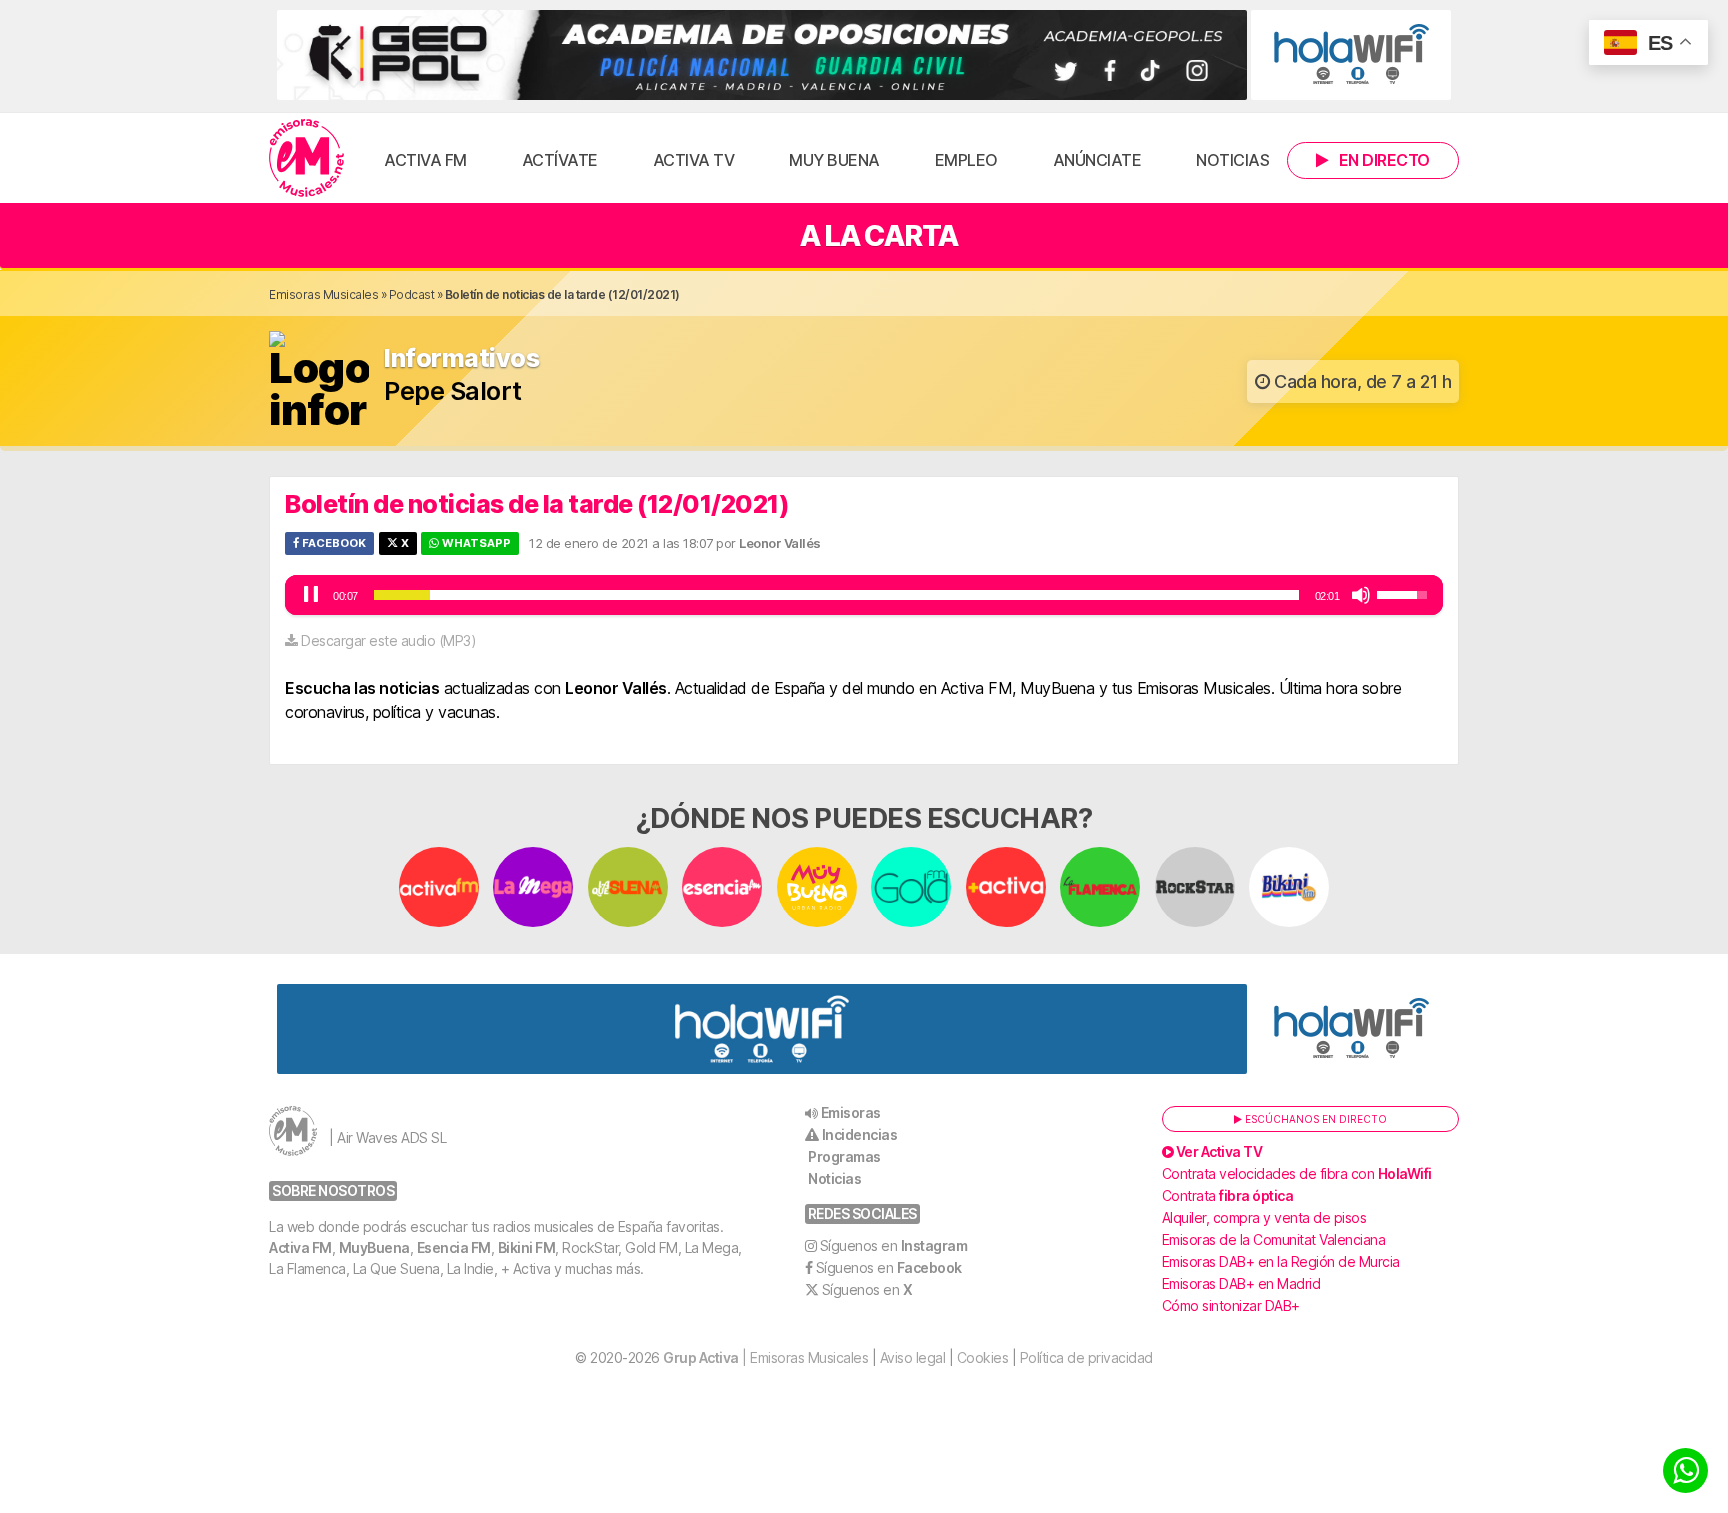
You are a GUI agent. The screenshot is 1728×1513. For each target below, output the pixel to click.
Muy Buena (834, 160)
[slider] (836, 595)
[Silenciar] (1361, 595)
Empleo (966, 160)
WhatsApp (475, 543)
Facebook (332, 543)
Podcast (412, 294)
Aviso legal (913, 1357)
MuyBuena (374, 1247)
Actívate (560, 160)
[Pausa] (311, 595)
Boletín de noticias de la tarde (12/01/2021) (537, 504)
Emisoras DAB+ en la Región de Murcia (1281, 1261)
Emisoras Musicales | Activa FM (306, 158)
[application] (864, 595)
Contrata (1228, 1195)
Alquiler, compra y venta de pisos (1264, 1217)
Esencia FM (454, 1247)
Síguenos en (894, 1245)
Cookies (983, 1357)
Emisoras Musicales (323, 294)
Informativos (461, 358)
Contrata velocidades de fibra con (1297, 1173)
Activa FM (425, 160)
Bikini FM (527, 1247)
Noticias (1232, 160)
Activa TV (694, 160)
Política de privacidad (1086, 1357)
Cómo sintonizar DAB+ (1231, 1305)
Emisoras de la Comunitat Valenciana (1274, 1239)
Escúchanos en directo (1314, 1119)
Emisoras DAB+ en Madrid (1241, 1283)
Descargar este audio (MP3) (388, 640)
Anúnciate (1097, 160)
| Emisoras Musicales (765, 1357)
